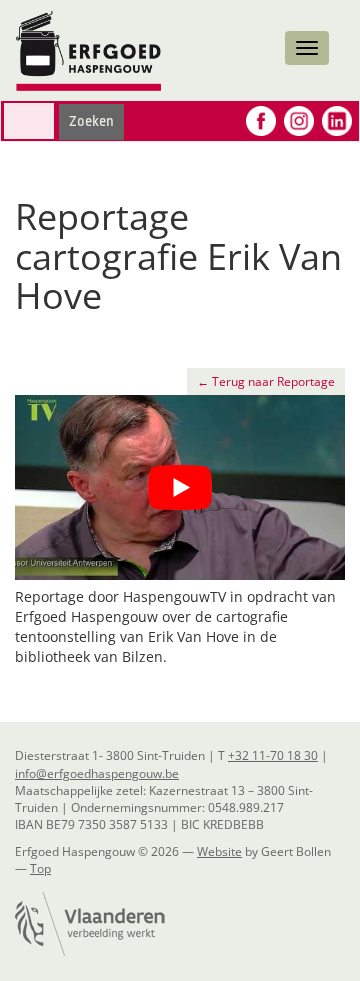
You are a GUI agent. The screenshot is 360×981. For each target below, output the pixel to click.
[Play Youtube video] (180, 488)
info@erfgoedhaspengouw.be (97, 773)
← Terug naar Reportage (266, 381)
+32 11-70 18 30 (273, 755)
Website (219, 851)
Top (40, 868)
